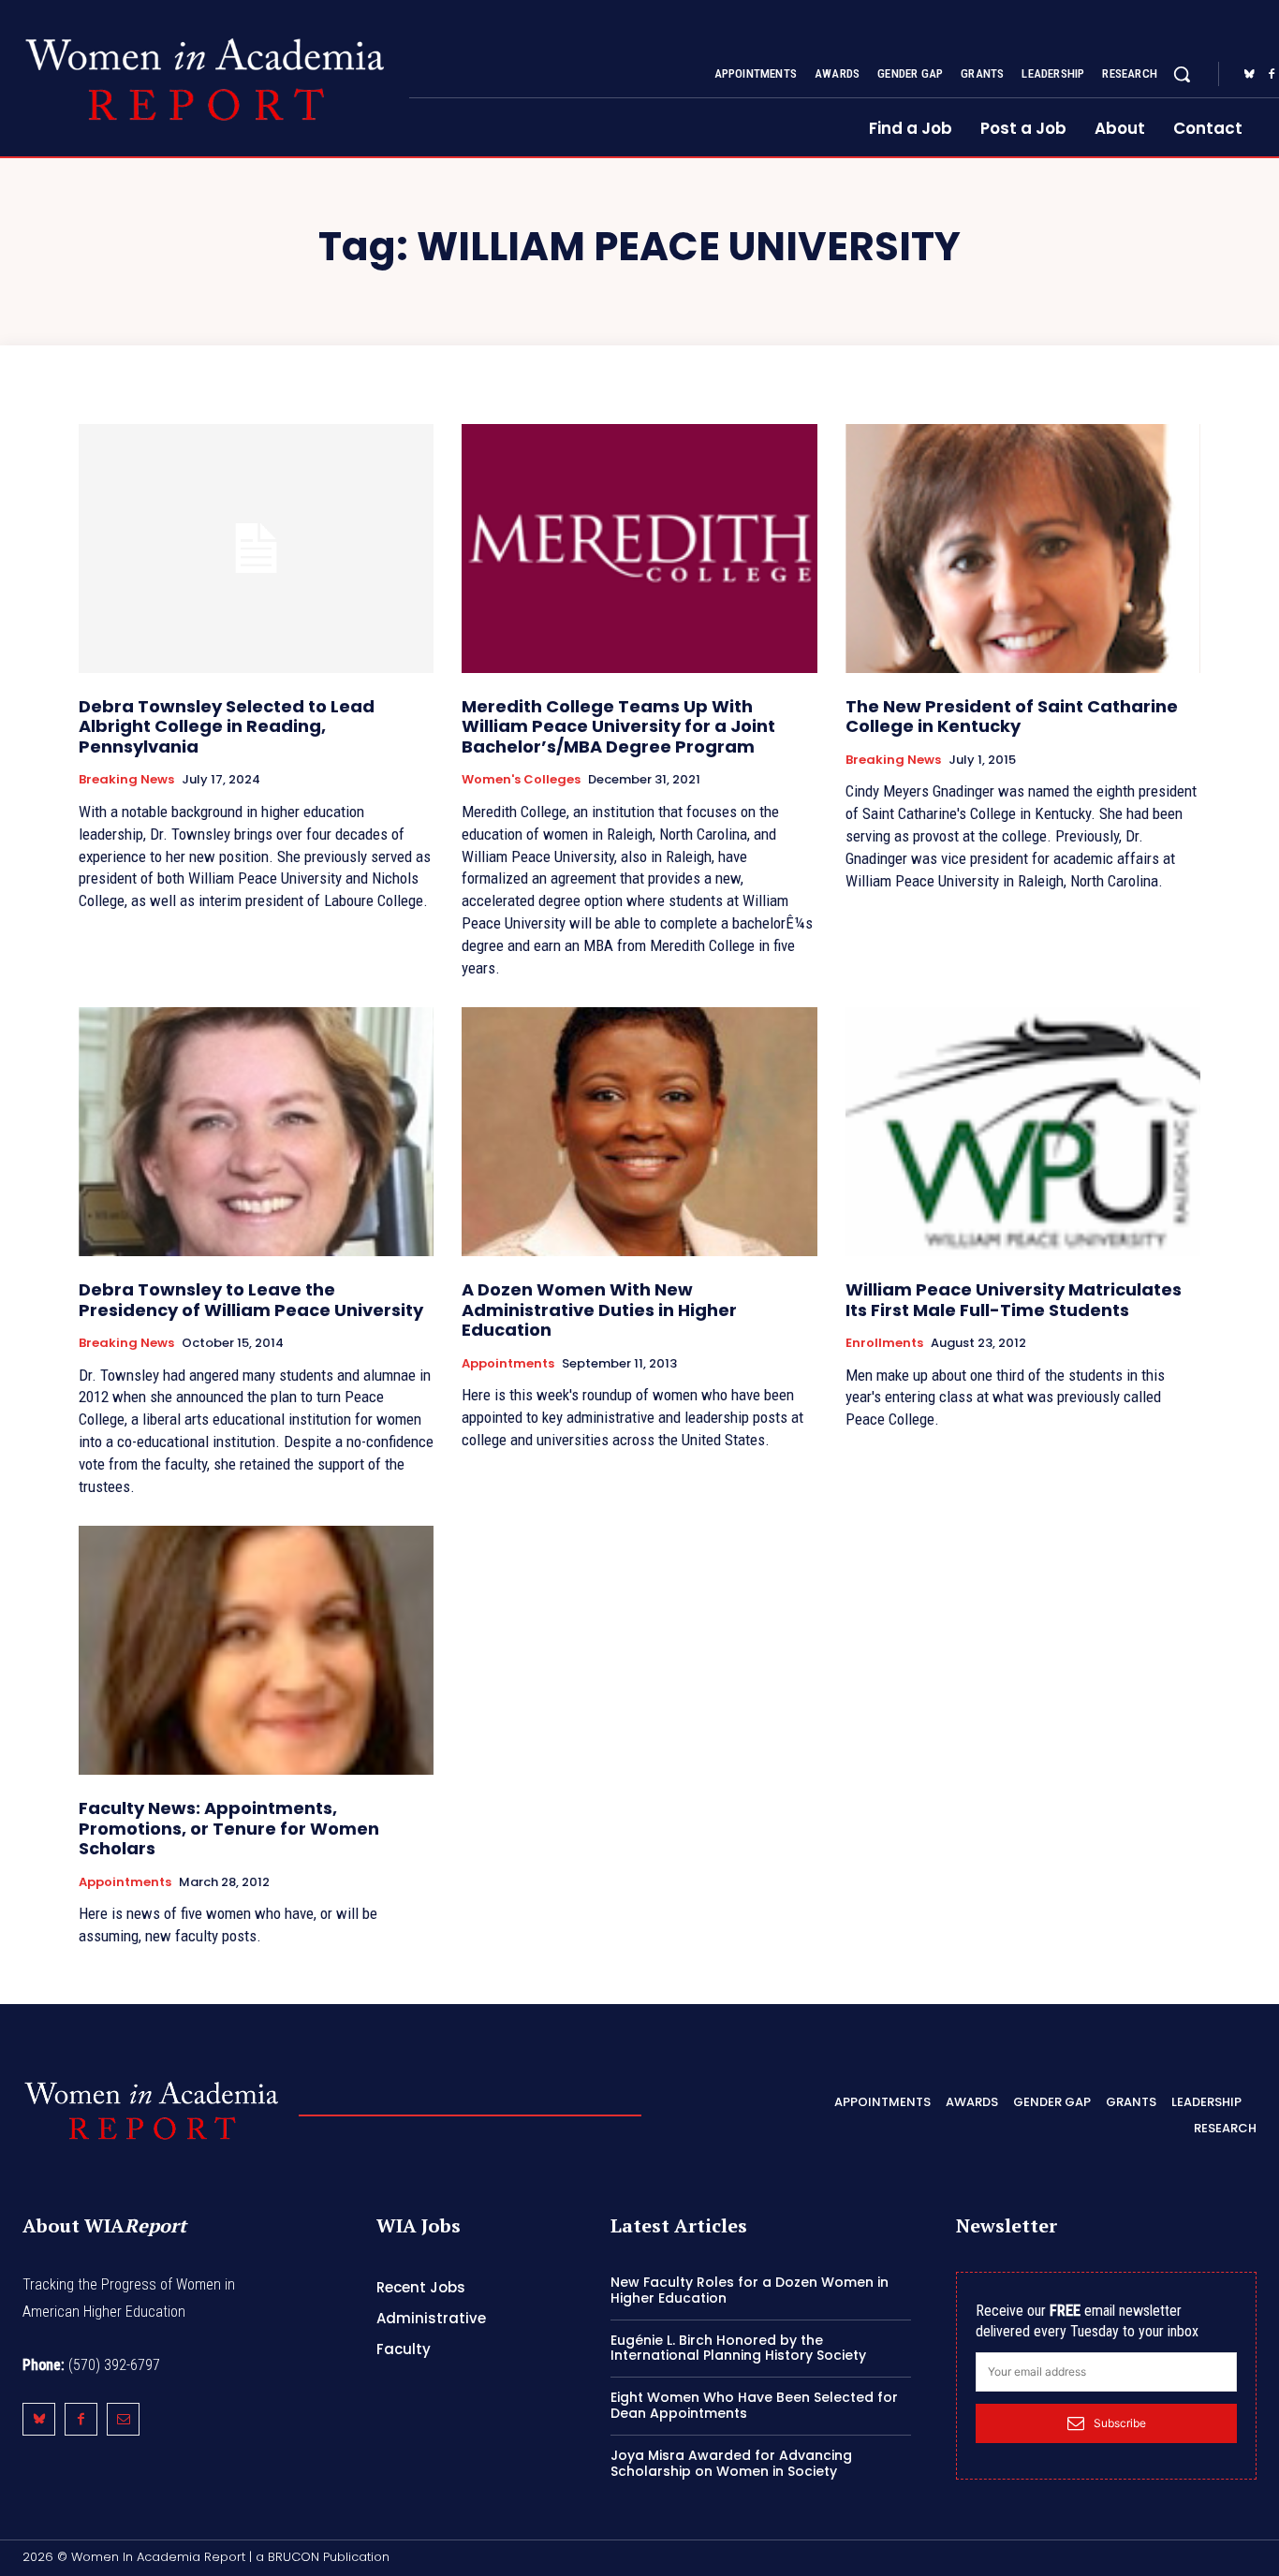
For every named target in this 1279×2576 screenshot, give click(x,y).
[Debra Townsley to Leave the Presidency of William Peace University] (256, 1132)
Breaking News (126, 780)
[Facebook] (81, 2419)
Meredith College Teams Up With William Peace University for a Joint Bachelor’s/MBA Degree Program (618, 726)
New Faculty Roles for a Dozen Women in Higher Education (750, 2290)
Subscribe (1120, 2423)
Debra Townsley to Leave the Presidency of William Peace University (251, 1300)
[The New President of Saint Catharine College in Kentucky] (1023, 549)
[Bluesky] (1249, 75)
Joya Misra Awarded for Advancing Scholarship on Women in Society (731, 2463)
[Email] (123, 2419)
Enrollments (884, 1343)
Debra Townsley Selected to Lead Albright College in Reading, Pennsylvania (227, 726)
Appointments (508, 1364)
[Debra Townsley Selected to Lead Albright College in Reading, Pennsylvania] (256, 549)
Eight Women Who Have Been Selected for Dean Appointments (754, 2405)
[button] (1182, 74)
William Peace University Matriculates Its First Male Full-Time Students (1014, 1300)
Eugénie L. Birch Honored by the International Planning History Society (738, 2348)
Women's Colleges (521, 780)
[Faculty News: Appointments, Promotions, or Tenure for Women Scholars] (256, 1650)
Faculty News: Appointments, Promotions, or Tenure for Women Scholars (229, 1828)
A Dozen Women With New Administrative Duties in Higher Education (599, 1310)
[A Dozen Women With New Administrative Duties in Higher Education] (639, 1132)
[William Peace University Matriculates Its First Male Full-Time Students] (1023, 1132)
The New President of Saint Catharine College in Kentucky (1012, 717)
